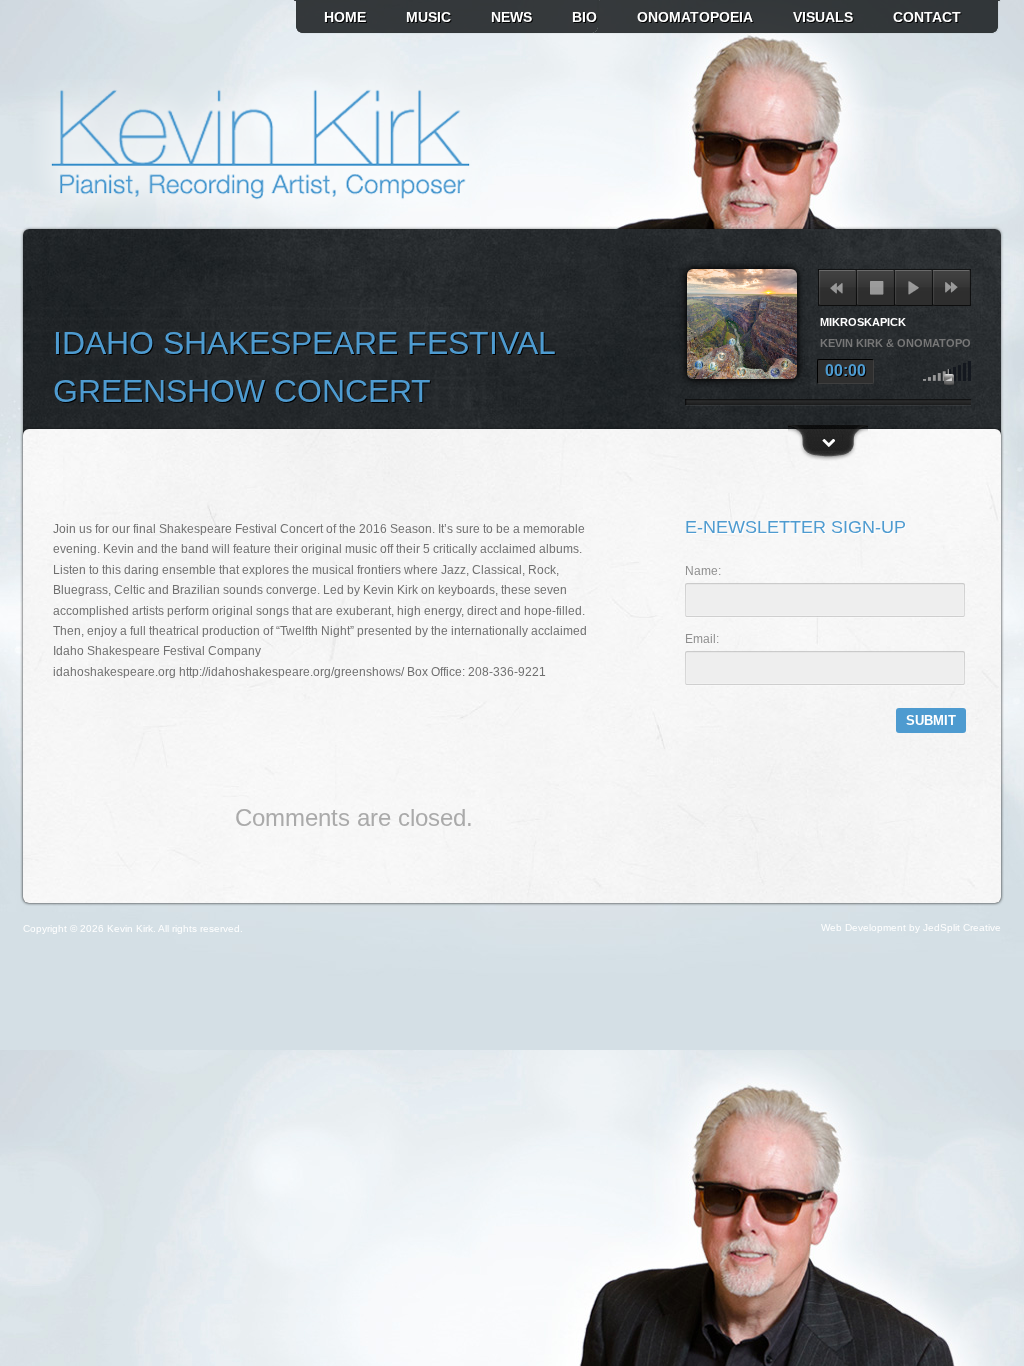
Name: (703, 571)
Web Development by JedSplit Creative (911, 927)
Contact (927, 17)
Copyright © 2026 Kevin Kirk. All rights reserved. (133, 928)
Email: (702, 639)
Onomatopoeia (695, 17)
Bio (584, 17)
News (511, 17)
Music (428, 17)
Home (345, 17)
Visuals (823, 17)
